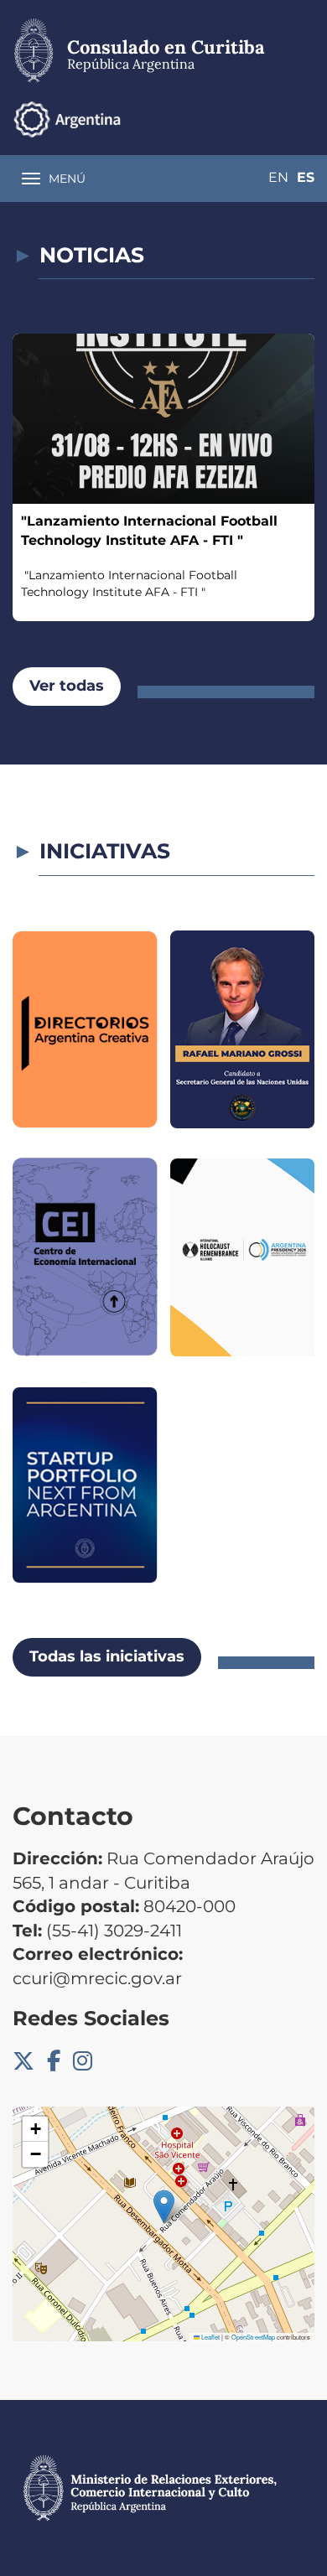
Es (306, 177)
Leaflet (210, 2337)
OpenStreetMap (253, 2337)
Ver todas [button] (67, 686)
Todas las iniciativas (107, 1656)
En (278, 177)
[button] (164, 2207)
